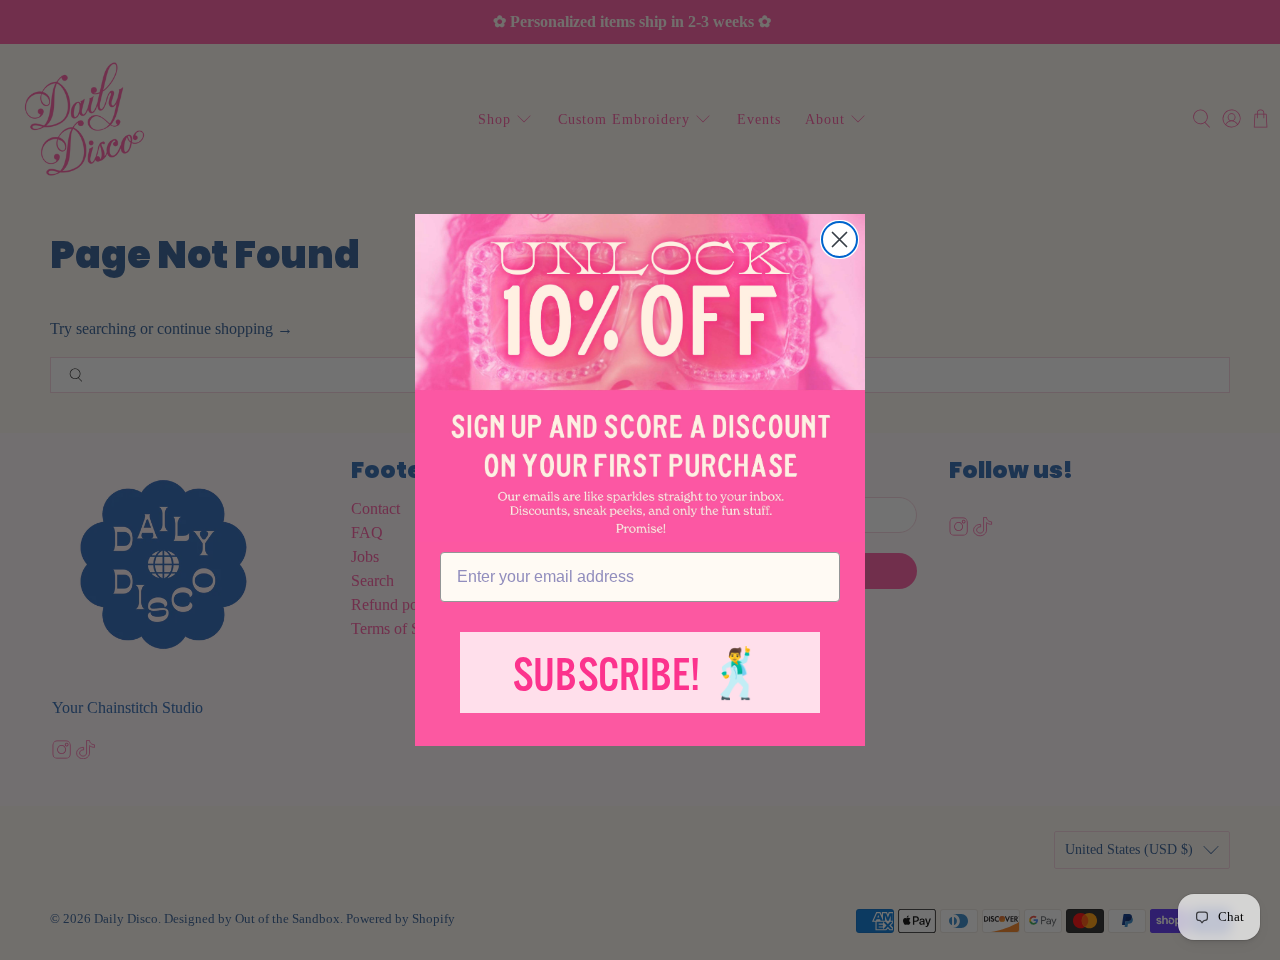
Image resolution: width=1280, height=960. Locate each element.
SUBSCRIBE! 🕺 (640, 675)
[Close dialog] (839, 239)
